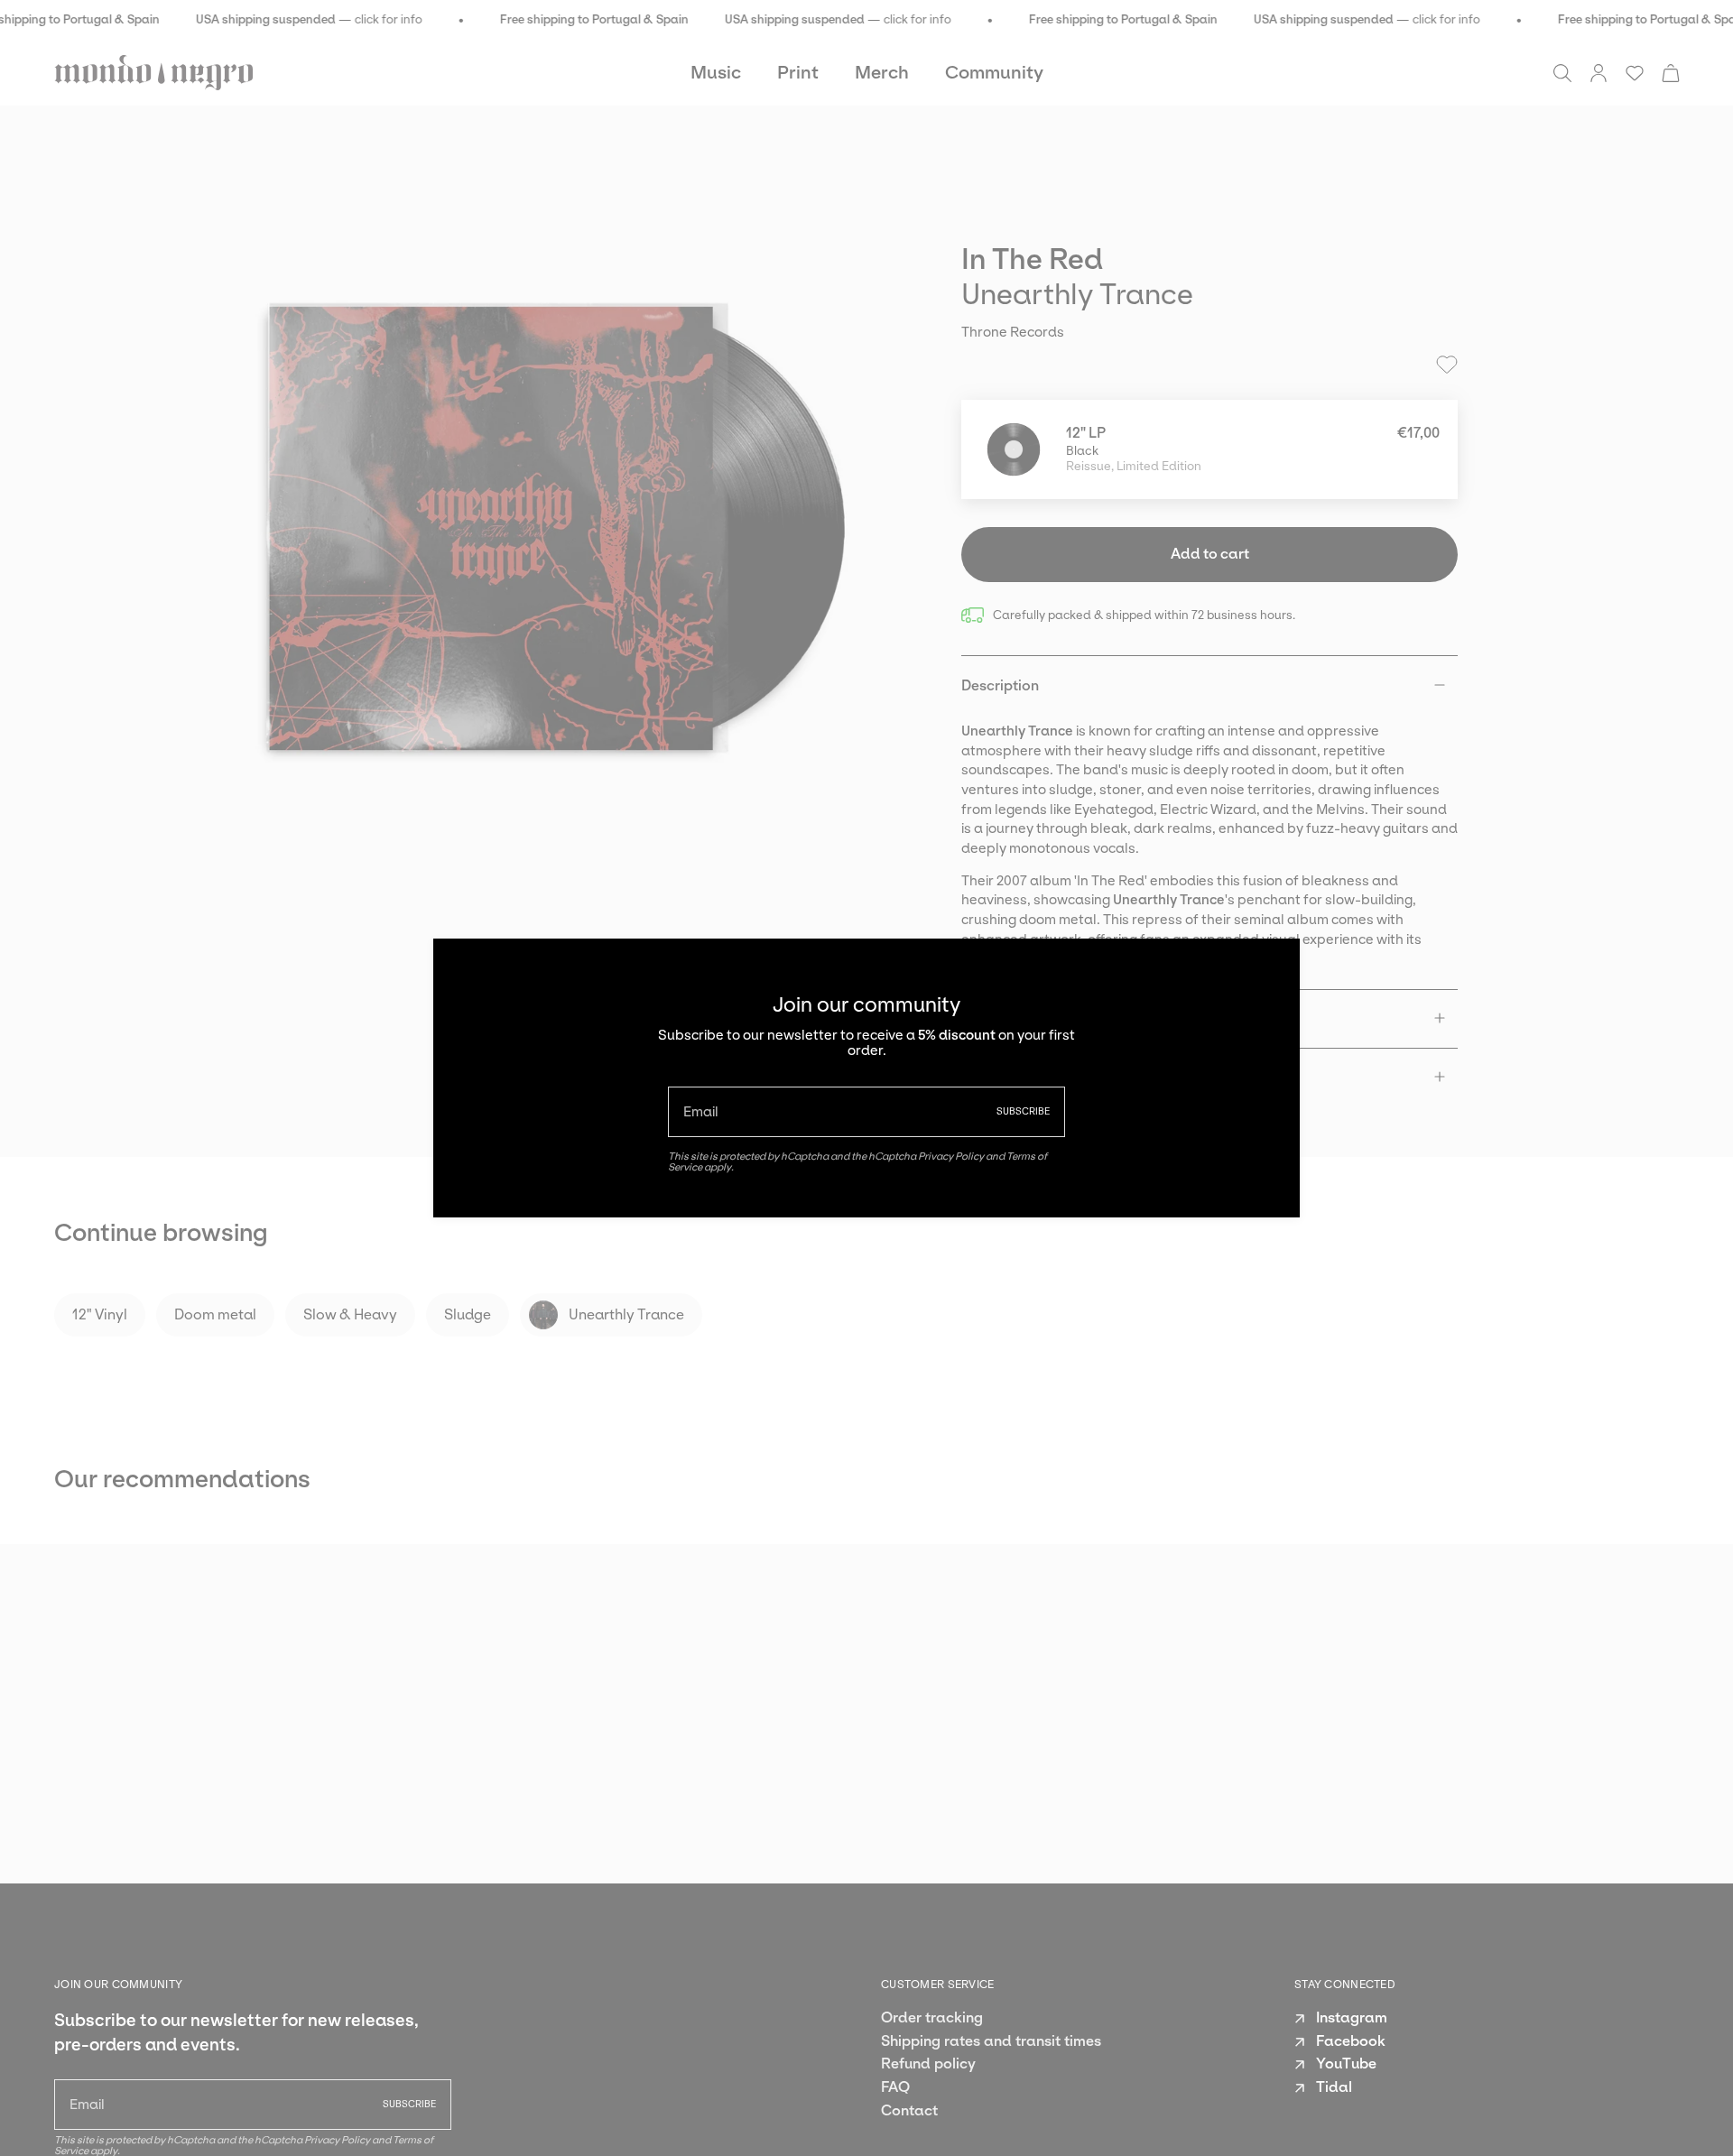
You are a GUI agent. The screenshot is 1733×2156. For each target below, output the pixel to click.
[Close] (1273, 966)
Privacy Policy (951, 1156)
